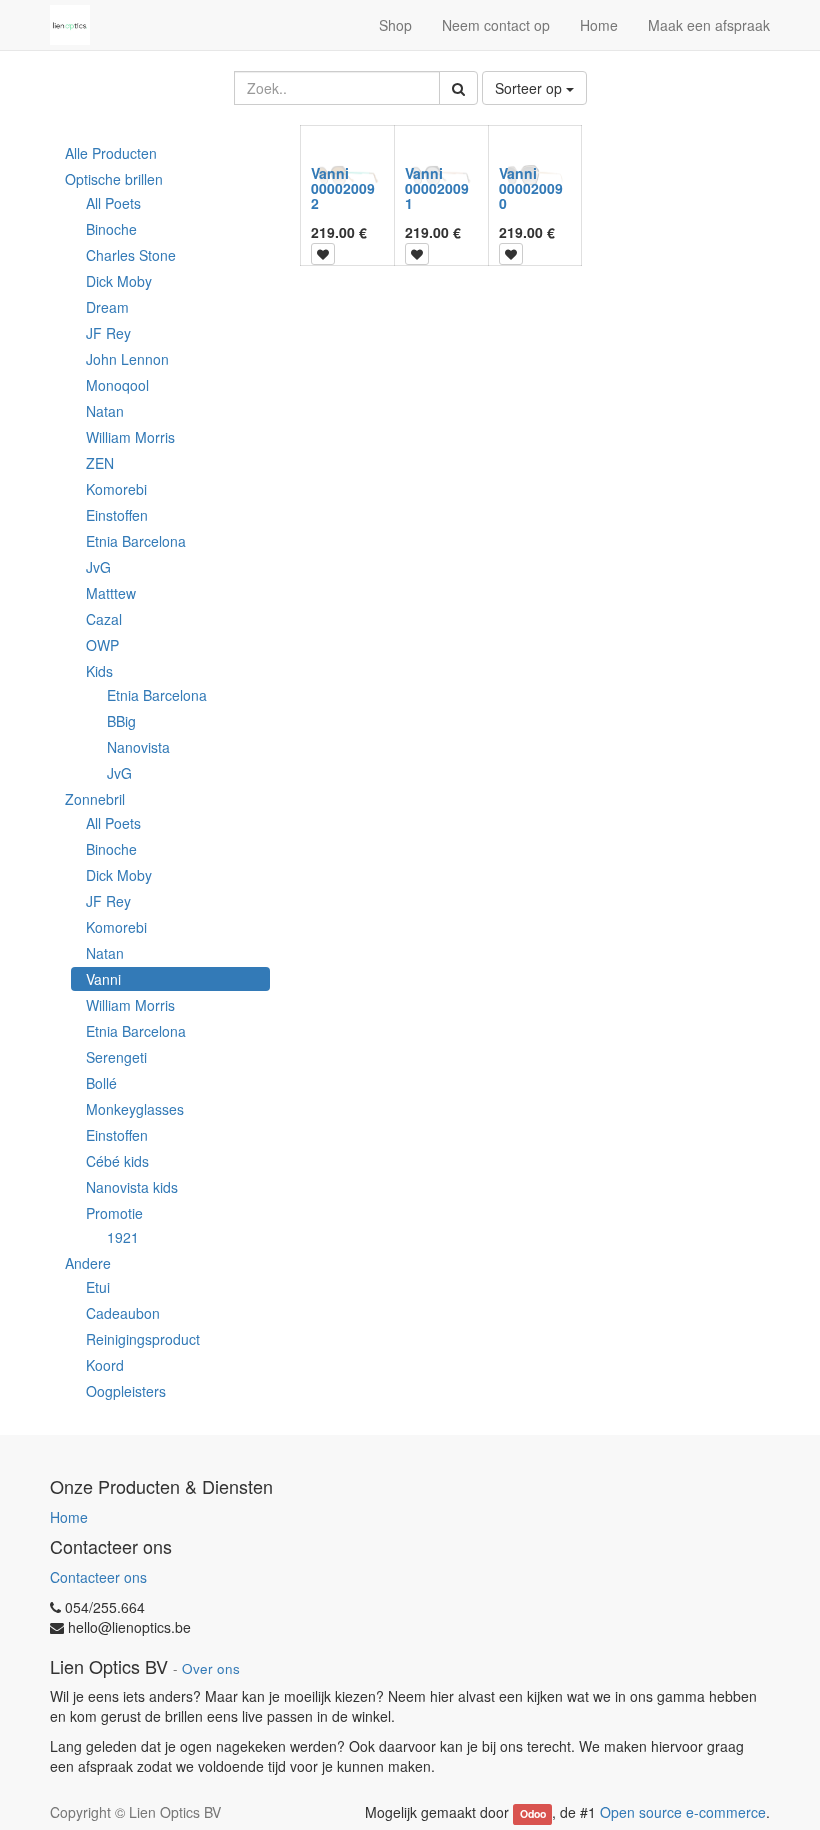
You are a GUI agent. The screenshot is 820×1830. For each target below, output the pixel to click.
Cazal (104, 619)
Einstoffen (117, 515)
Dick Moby (119, 281)
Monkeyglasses (135, 1109)
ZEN (100, 463)
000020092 (343, 195)
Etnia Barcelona (136, 541)
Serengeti (116, 1057)
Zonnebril (95, 799)
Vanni (103, 979)
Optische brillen (114, 179)
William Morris (130, 437)
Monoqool (117, 385)
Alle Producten (111, 153)
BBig (121, 721)
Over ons (211, 1668)
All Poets (113, 203)
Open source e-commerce (683, 1812)
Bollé (101, 1083)
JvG (98, 567)
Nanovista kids (132, 1187)
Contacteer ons (98, 1577)
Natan (105, 411)
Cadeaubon (123, 1313)
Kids (99, 671)
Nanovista (138, 747)
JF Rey (108, 333)
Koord (105, 1365)
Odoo (533, 1813)
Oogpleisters (126, 1391)
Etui (98, 1287)
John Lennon (127, 359)
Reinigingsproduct (143, 1339)
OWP (102, 645)
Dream (107, 307)
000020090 (531, 195)
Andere (88, 1263)
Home (69, 1517)
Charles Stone (131, 255)
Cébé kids (117, 1161)
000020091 (437, 195)
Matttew (111, 593)
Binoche (111, 229)
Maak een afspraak (709, 25)
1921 (123, 1237)
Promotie (114, 1213)
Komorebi (116, 489)
